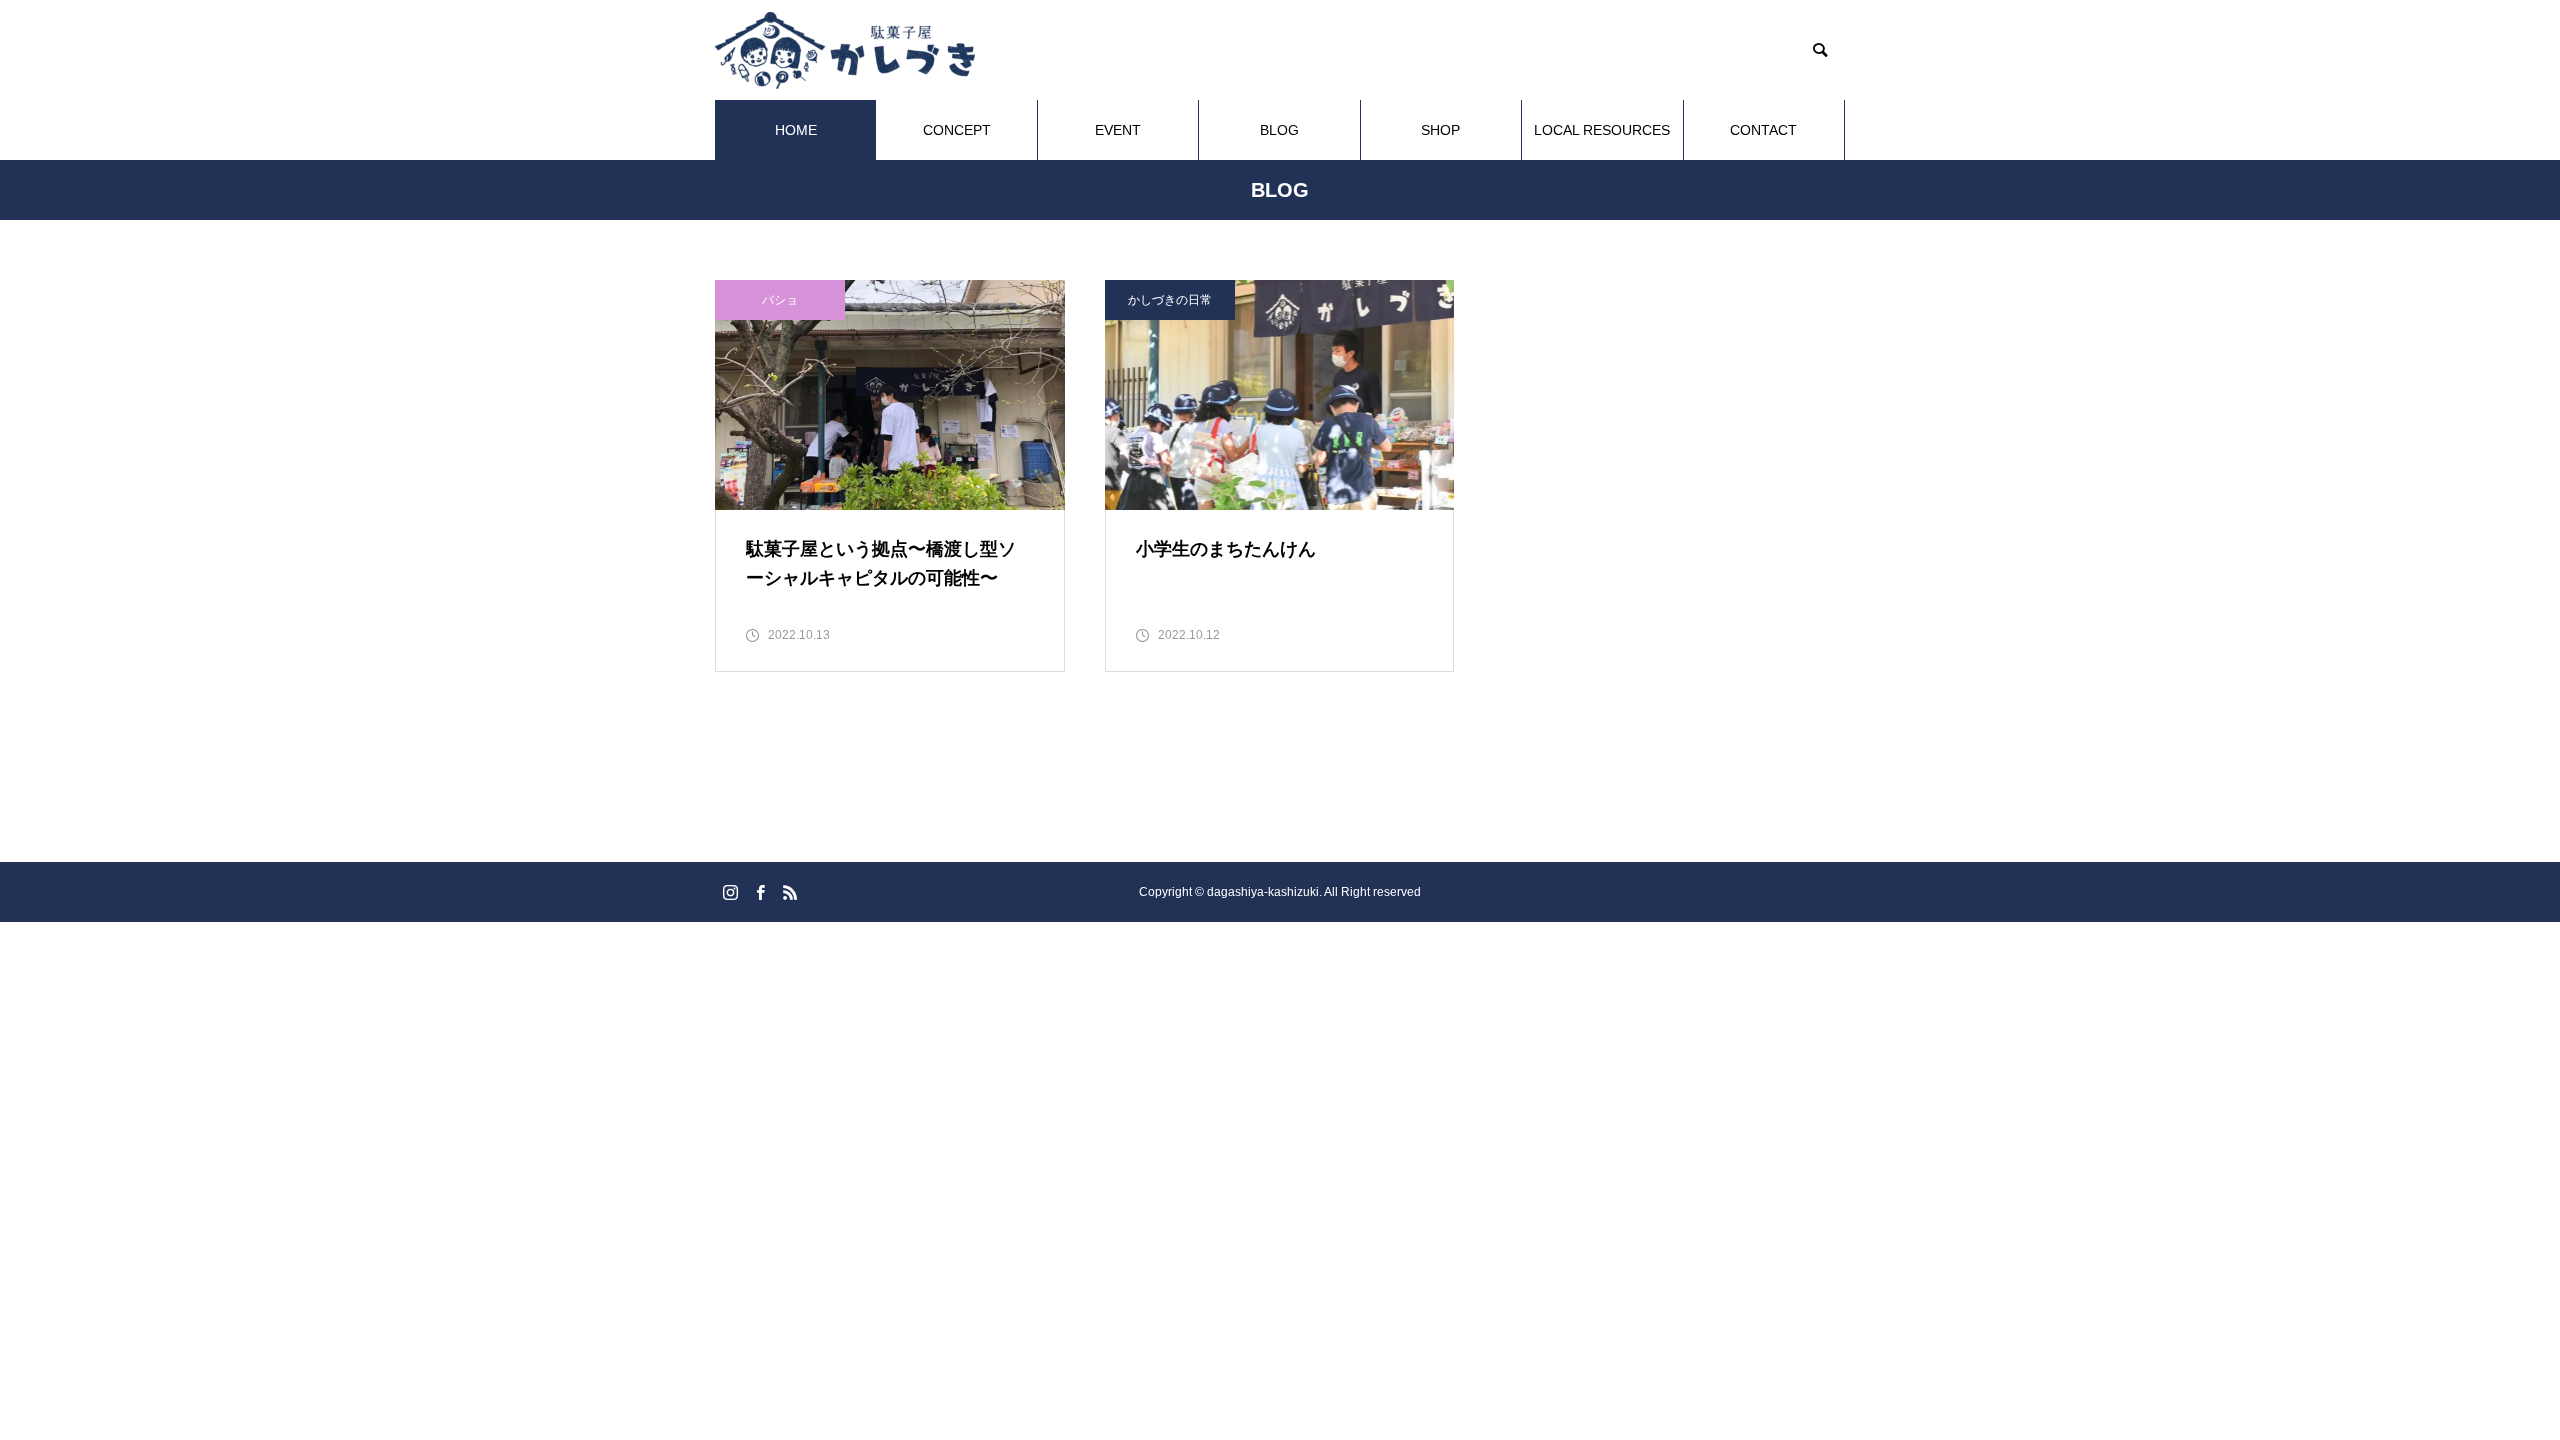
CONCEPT (957, 130)
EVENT (1118, 130)
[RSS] (790, 892)
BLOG (1279, 130)
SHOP (1440, 130)
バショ (780, 300)
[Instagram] (730, 892)
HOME (796, 130)
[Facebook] (760, 892)
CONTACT (1763, 130)
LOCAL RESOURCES (1602, 130)
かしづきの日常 (1170, 300)
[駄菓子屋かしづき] (845, 50)
